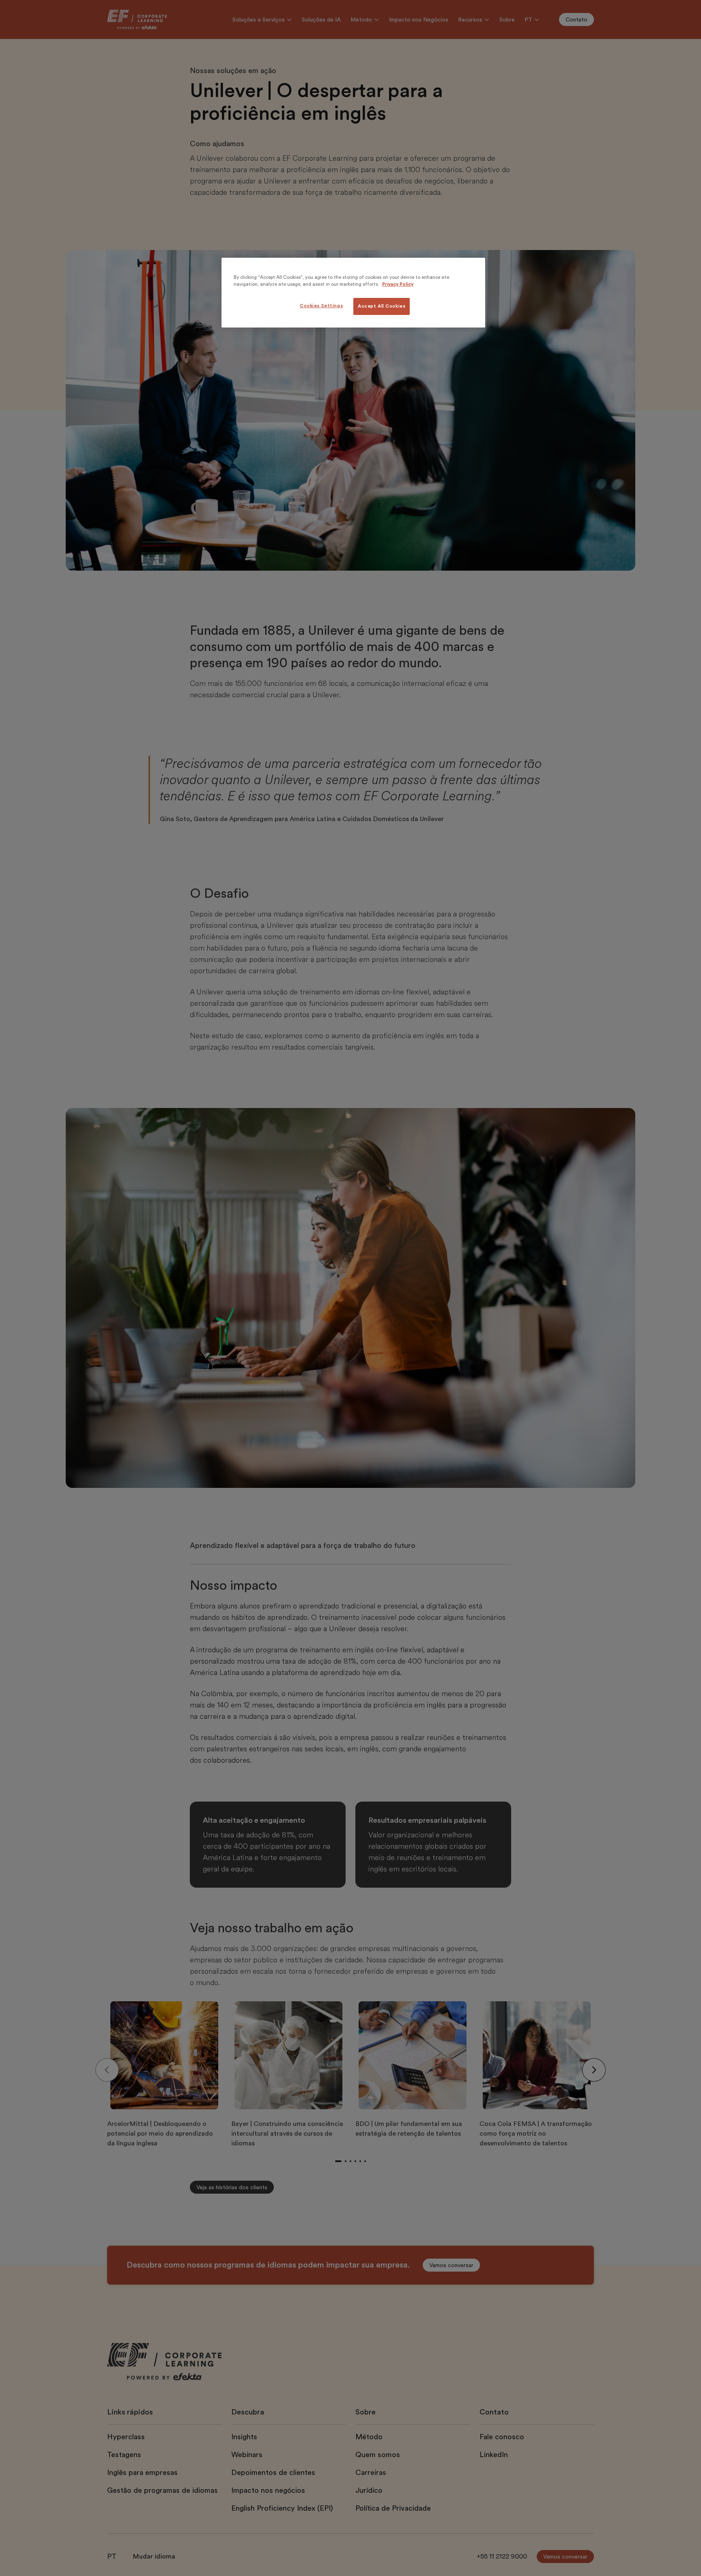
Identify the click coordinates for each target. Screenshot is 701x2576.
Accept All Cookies (382, 306)
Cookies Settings (321, 306)
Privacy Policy (398, 284)
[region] (353, 293)
